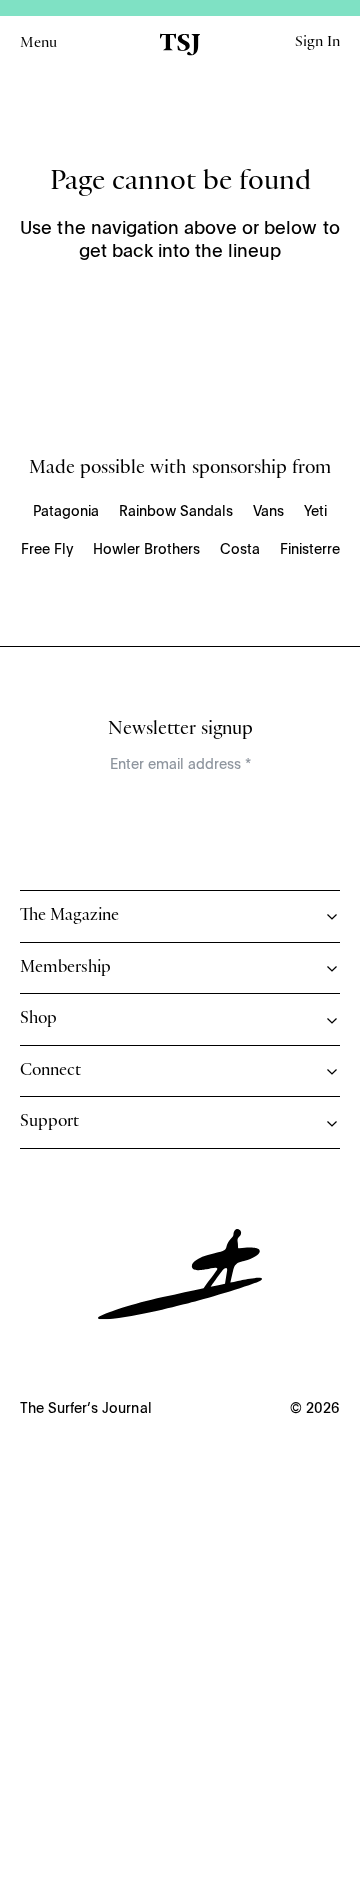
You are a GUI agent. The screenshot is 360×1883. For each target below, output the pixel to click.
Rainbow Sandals (176, 512)
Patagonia (66, 512)
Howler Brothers (146, 550)
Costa (240, 550)
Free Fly (47, 550)
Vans (268, 512)
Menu (38, 44)
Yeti (315, 512)
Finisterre (310, 550)
